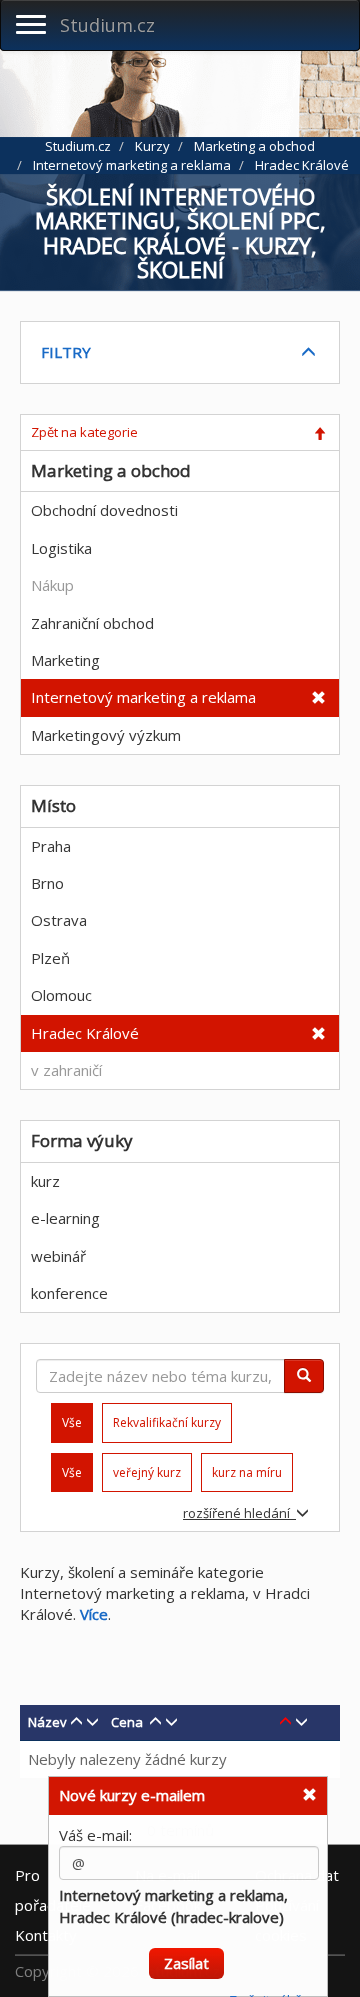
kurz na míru (247, 1472)
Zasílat (186, 1954)
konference (69, 1293)
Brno (47, 883)
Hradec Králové (85, 1033)
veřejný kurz (147, 1472)
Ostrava (59, 920)
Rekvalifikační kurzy (167, 1422)
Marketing (65, 660)
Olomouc (61, 995)
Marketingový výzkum (106, 735)
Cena (127, 1722)
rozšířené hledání (239, 1513)
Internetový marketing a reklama (143, 697)
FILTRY (66, 352)
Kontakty (46, 1935)
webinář (58, 1256)
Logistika (61, 548)
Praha (51, 846)
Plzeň (50, 958)
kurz (45, 1181)
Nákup (52, 585)
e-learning (65, 1218)
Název (47, 1722)
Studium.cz (107, 25)
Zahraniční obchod (92, 623)
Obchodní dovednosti (104, 510)
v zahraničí (66, 1070)
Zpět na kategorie (84, 432)
